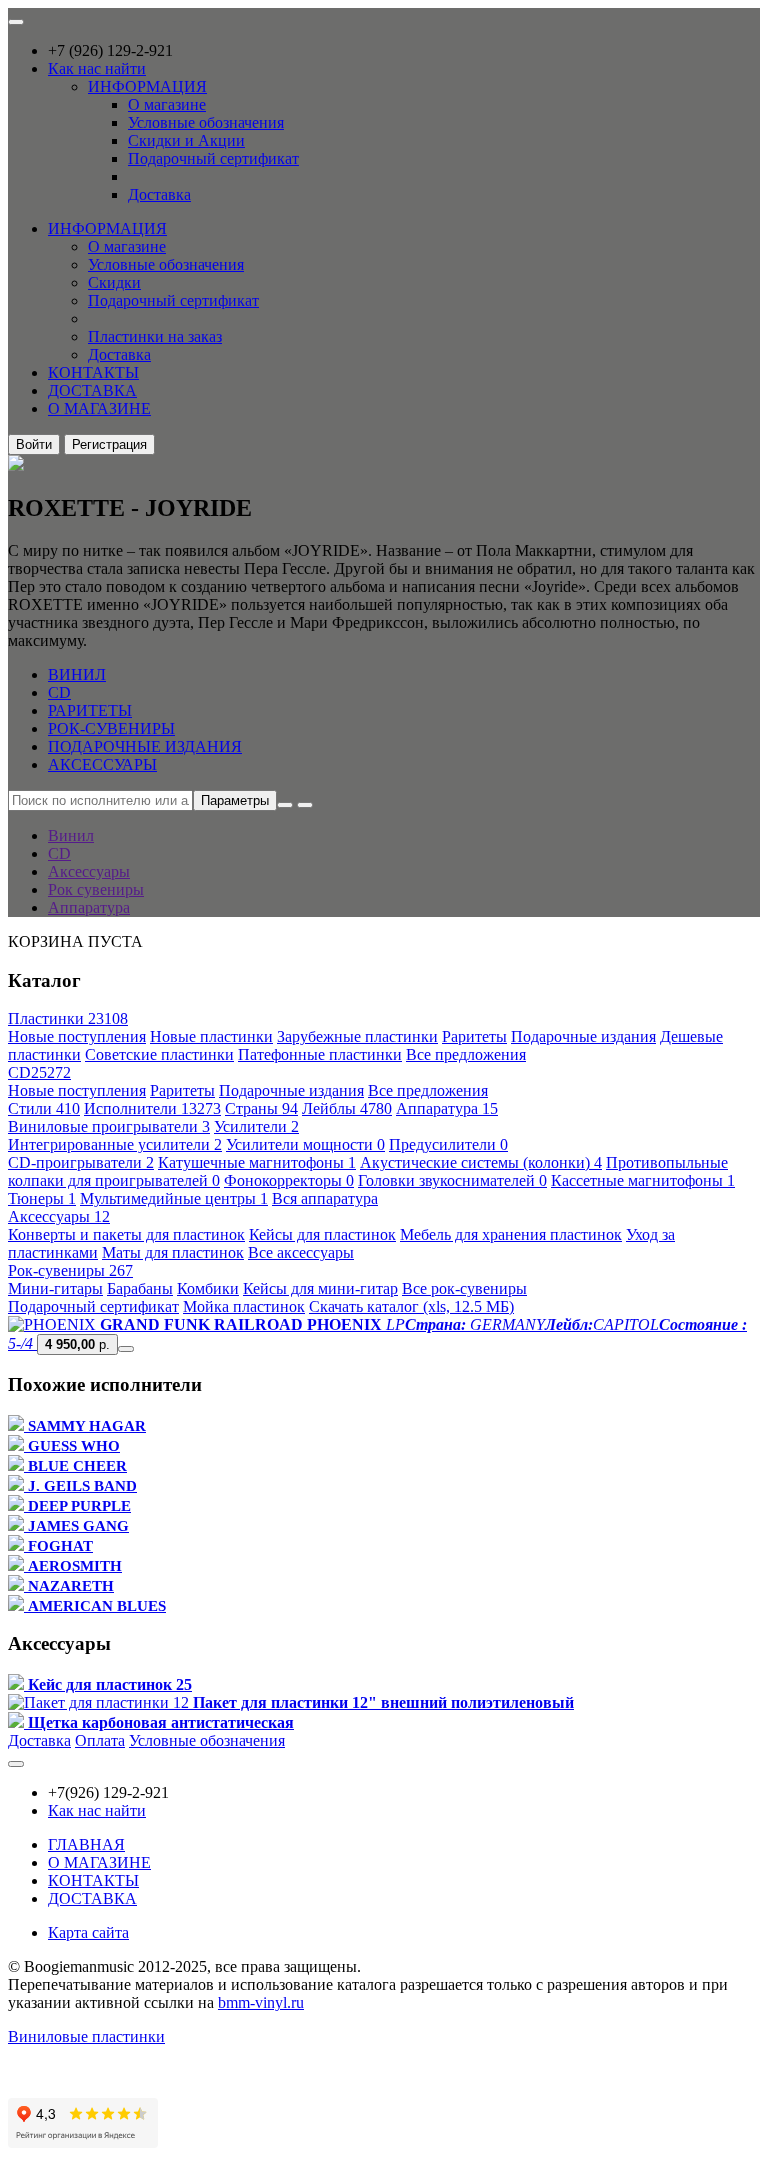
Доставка (159, 194)
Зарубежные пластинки (357, 1036)
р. (77, 1344)
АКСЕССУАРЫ (102, 764)
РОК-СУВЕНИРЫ (111, 728)
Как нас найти (97, 68)
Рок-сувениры (70, 1270)
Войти (34, 444)
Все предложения (466, 1054)
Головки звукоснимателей (452, 1180)
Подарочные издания (583, 1036)
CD (59, 692)
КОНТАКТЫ (93, 372)
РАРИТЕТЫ (90, 710)
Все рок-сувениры (464, 1288)
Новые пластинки (211, 1036)
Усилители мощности (305, 1144)
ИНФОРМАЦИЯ (147, 86)
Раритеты (474, 1036)
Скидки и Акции (186, 140)
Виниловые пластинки (86, 2036)
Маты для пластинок (173, 1252)
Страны (261, 1108)
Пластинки (68, 1018)
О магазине (167, 104)
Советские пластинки (159, 1054)
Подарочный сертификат (213, 158)
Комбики (208, 1288)
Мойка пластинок (244, 1306)
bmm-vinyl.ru (261, 2002)
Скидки (114, 282)
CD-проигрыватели (81, 1162)
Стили (44, 1108)
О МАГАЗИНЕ (99, 408)
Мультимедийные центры (174, 1198)
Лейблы (347, 1108)
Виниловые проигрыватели (109, 1126)
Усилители (256, 1126)
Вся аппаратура (325, 1198)
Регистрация (109, 444)
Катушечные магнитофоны (257, 1162)
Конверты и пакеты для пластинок (126, 1234)
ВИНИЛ (77, 674)
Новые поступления (77, 1036)
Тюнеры (42, 1198)
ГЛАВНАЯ (86, 1844)
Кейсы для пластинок (322, 1234)
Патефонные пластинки (320, 1054)
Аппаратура (447, 1108)
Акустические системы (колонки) (481, 1162)
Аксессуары (59, 1216)
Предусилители (448, 1144)
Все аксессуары (301, 1252)
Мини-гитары (55, 1288)
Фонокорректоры (289, 1180)
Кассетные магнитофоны (643, 1180)
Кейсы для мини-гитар (320, 1288)
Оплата (100, 1740)
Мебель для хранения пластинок (511, 1234)
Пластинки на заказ (155, 336)
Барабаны (140, 1288)
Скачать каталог (411, 1306)
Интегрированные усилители (115, 1144)
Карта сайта (88, 1932)
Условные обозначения (206, 122)
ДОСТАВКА (92, 390)
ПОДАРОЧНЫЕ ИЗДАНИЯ (145, 746)
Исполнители (152, 1108)
